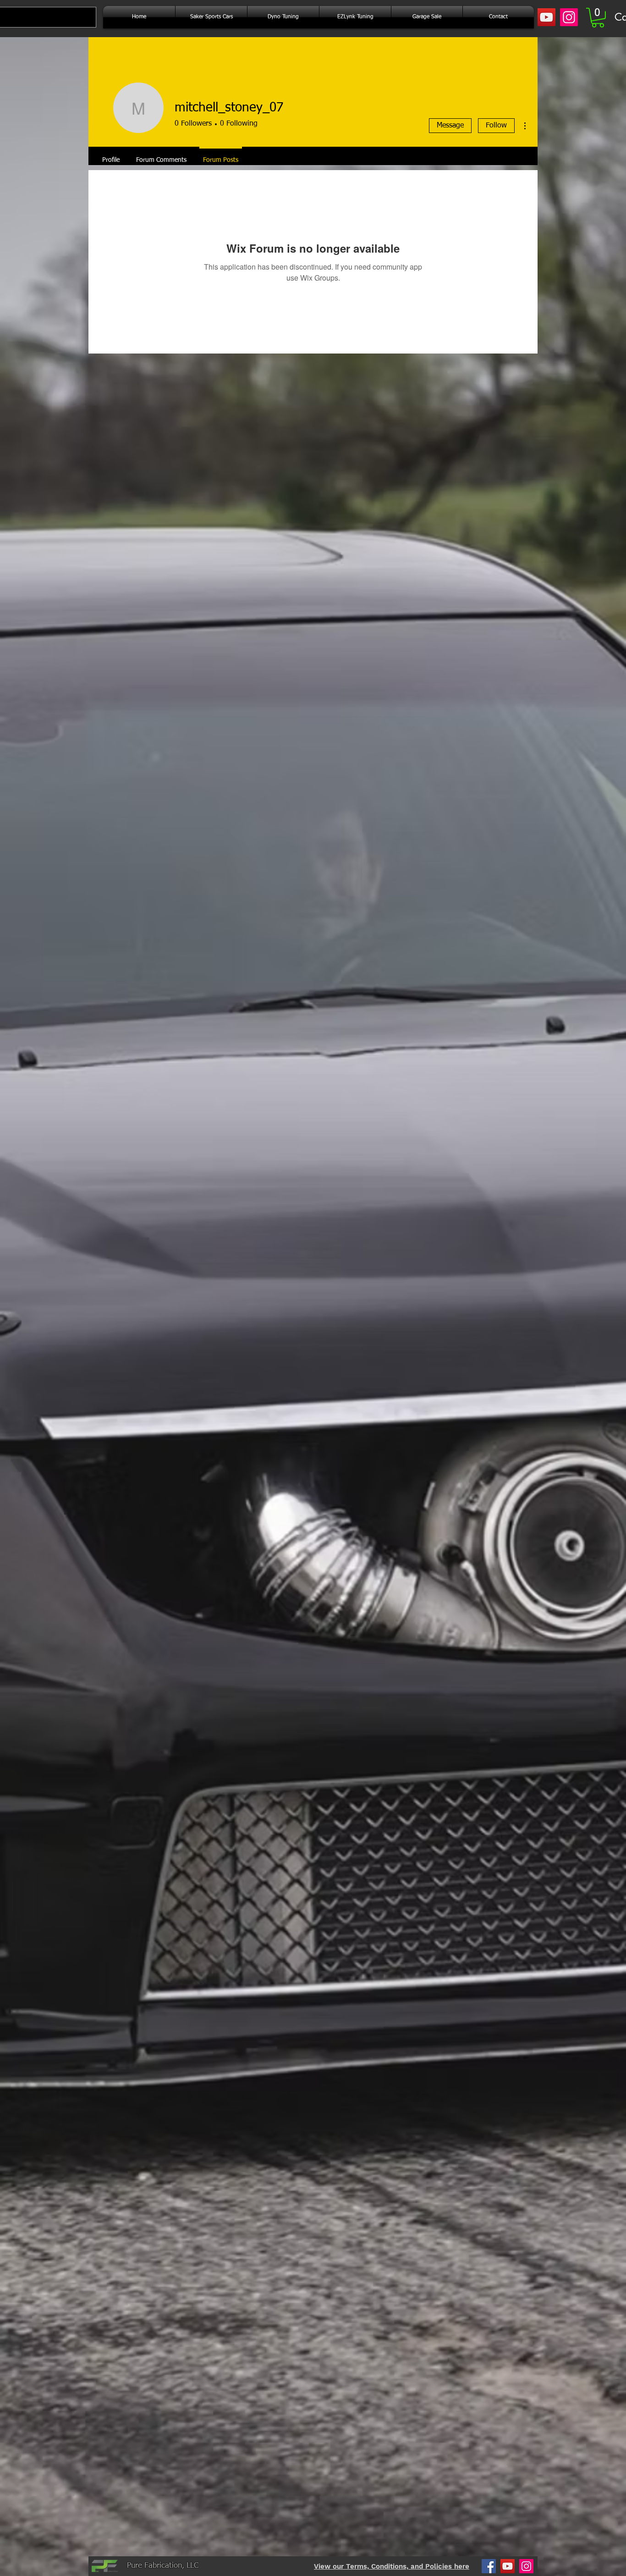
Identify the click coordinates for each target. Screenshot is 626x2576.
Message (450, 126)
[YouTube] (546, 17)
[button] (598, 18)
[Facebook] (489, 2566)
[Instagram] (569, 17)
